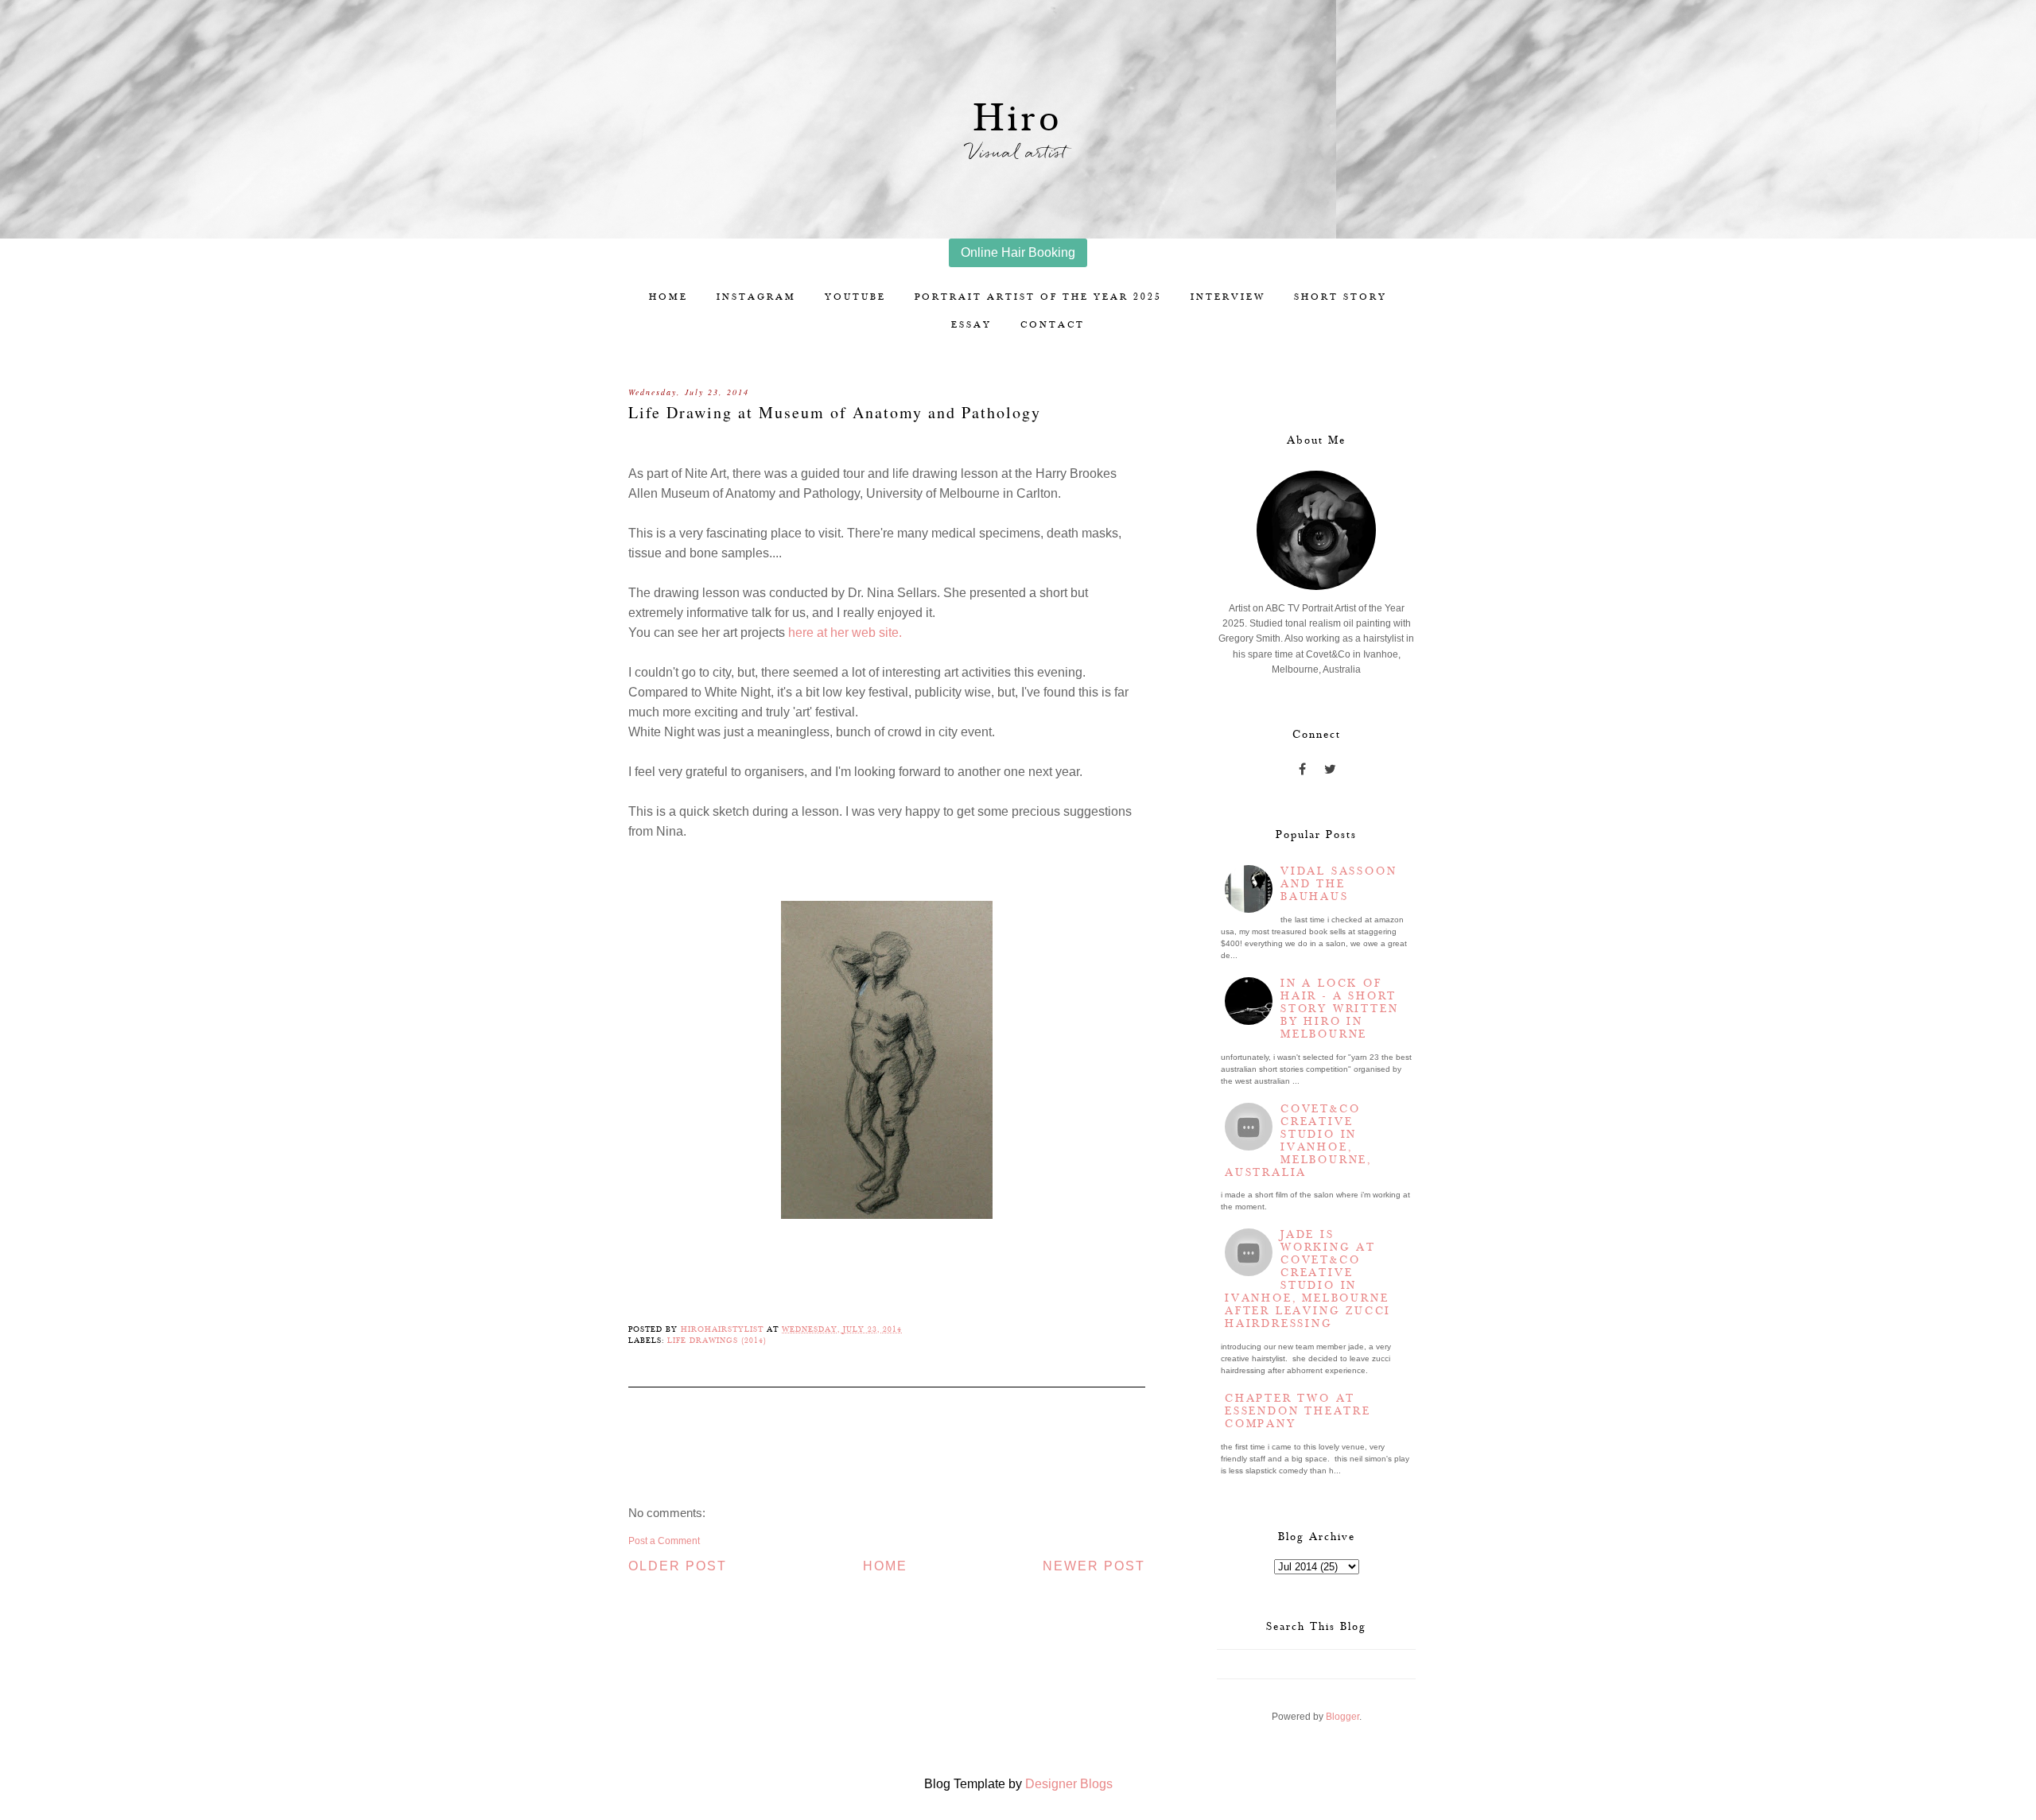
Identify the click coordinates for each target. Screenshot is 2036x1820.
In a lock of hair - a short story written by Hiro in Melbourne (1339, 1009)
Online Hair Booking (1018, 252)
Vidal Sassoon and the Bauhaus (1339, 884)
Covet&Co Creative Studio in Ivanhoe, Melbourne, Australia (1298, 1141)
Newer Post (1094, 1566)
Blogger (1342, 1717)
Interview (1228, 297)
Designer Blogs (1069, 1784)
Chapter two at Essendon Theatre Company (1298, 1411)
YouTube (855, 297)
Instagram (756, 297)
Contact (1053, 325)
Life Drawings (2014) (717, 1341)
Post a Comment (664, 1541)
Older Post (678, 1566)
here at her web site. (845, 633)
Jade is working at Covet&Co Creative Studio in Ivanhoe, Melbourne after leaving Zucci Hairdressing (1308, 1279)
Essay (971, 325)
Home (668, 297)
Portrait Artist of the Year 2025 (1038, 297)
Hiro (1018, 119)
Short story (1340, 297)
